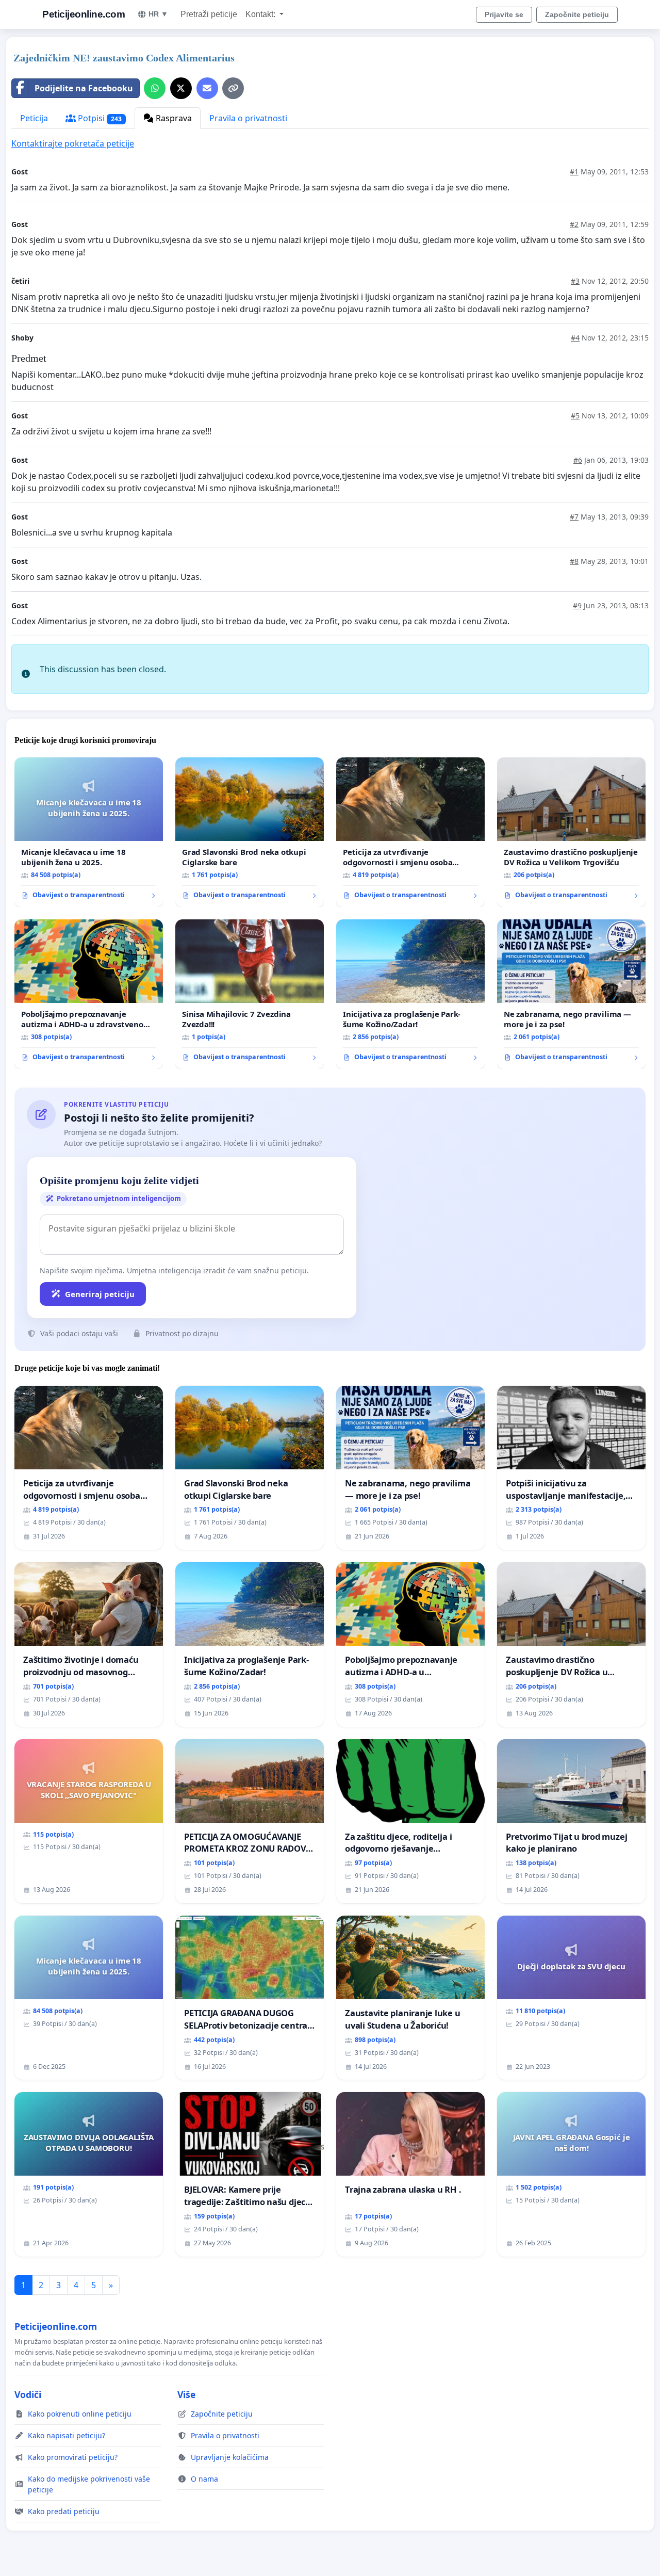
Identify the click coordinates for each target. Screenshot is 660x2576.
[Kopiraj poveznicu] (233, 88)
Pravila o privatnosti (248, 118)
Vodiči (28, 2394)
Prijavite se (504, 14)
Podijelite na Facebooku (84, 88)
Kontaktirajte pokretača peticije (73, 143)
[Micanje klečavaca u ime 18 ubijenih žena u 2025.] (89, 832)
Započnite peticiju (577, 14)
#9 (577, 605)
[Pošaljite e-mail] (207, 88)
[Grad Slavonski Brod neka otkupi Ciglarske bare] (250, 832)
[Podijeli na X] (181, 88)
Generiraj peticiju (100, 1294)
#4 (575, 338)
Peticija (34, 118)
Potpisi (99, 118)
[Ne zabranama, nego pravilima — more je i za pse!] (571, 994)
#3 (575, 281)
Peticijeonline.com (84, 14)
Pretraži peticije (209, 14)
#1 (574, 172)
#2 (574, 224)
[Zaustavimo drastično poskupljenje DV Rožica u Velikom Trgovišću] (571, 832)
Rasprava (173, 118)
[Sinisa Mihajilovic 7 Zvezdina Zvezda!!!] (250, 994)
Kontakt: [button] (261, 14)
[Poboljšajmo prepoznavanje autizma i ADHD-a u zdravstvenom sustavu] (89, 994)
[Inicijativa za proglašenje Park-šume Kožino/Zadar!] (410, 994)
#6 (578, 460)
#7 (574, 517)
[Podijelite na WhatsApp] (155, 88)
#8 (574, 561)
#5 (575, 416)
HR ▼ (158, 14)
